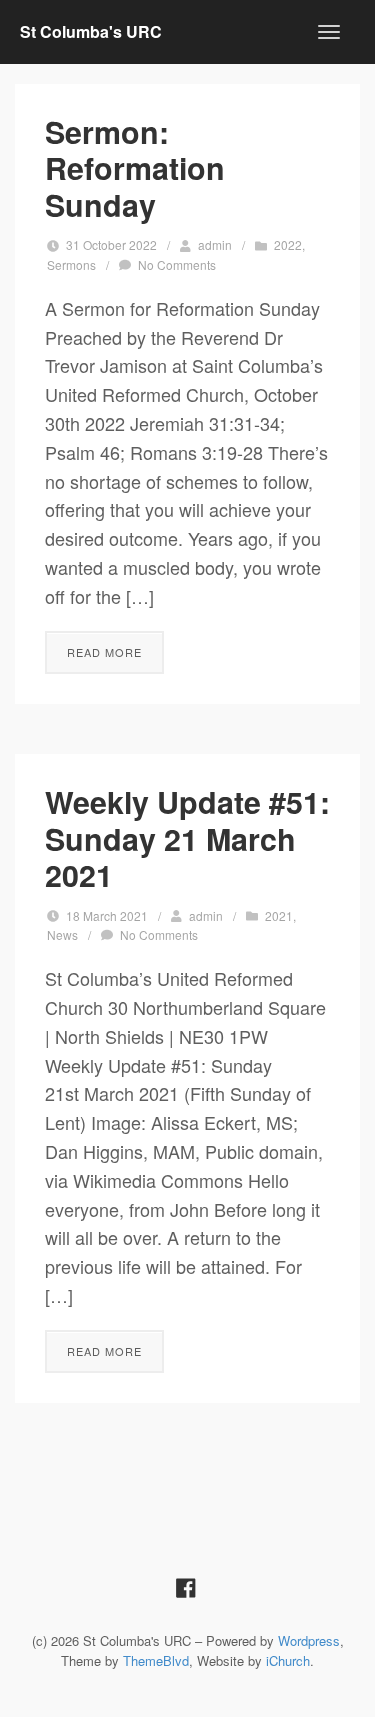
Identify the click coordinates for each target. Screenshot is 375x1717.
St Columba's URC (91, 31)
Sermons (71, 264)
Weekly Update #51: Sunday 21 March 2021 (187, 838)
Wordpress (309, 1640)
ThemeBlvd (156, 1660)
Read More (104, 652)
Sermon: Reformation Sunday (135, 168)
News (62, 934)
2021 (279, 915)
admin (215, 244)
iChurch (288, 1660)
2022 (288, 244)
